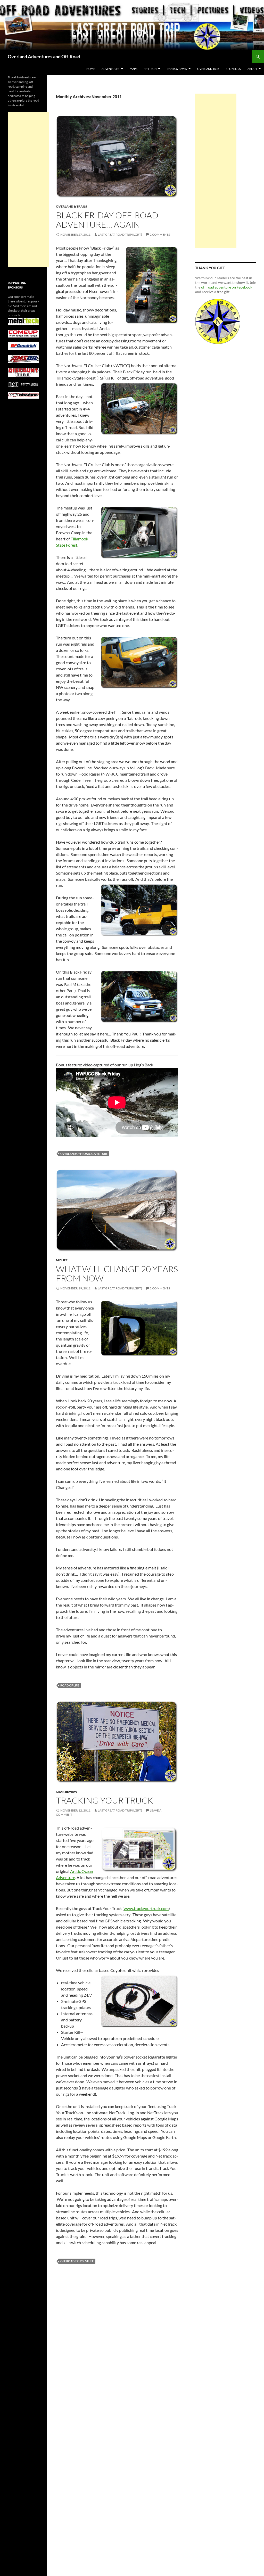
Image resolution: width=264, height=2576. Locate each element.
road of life (70, 1685)
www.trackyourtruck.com (146, 1908)
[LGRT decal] (218, 321)
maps (134, 69)
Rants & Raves (177, 69)
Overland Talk (208, 69)
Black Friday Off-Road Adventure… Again (107, 220)
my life (62, 1260)
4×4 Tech (150, 69)
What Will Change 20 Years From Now (117, 1274)
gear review (67, 1792)
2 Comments (160, 234)
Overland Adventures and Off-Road (44, 56)
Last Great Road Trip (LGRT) (120, 234)
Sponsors (233, 69)
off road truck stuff (77, 2261)
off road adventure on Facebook (227, 287)
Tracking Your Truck (105, 1800)
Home (91, 69)
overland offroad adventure (84, 1154)
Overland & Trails (72, 206)
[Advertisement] (216, 171)
